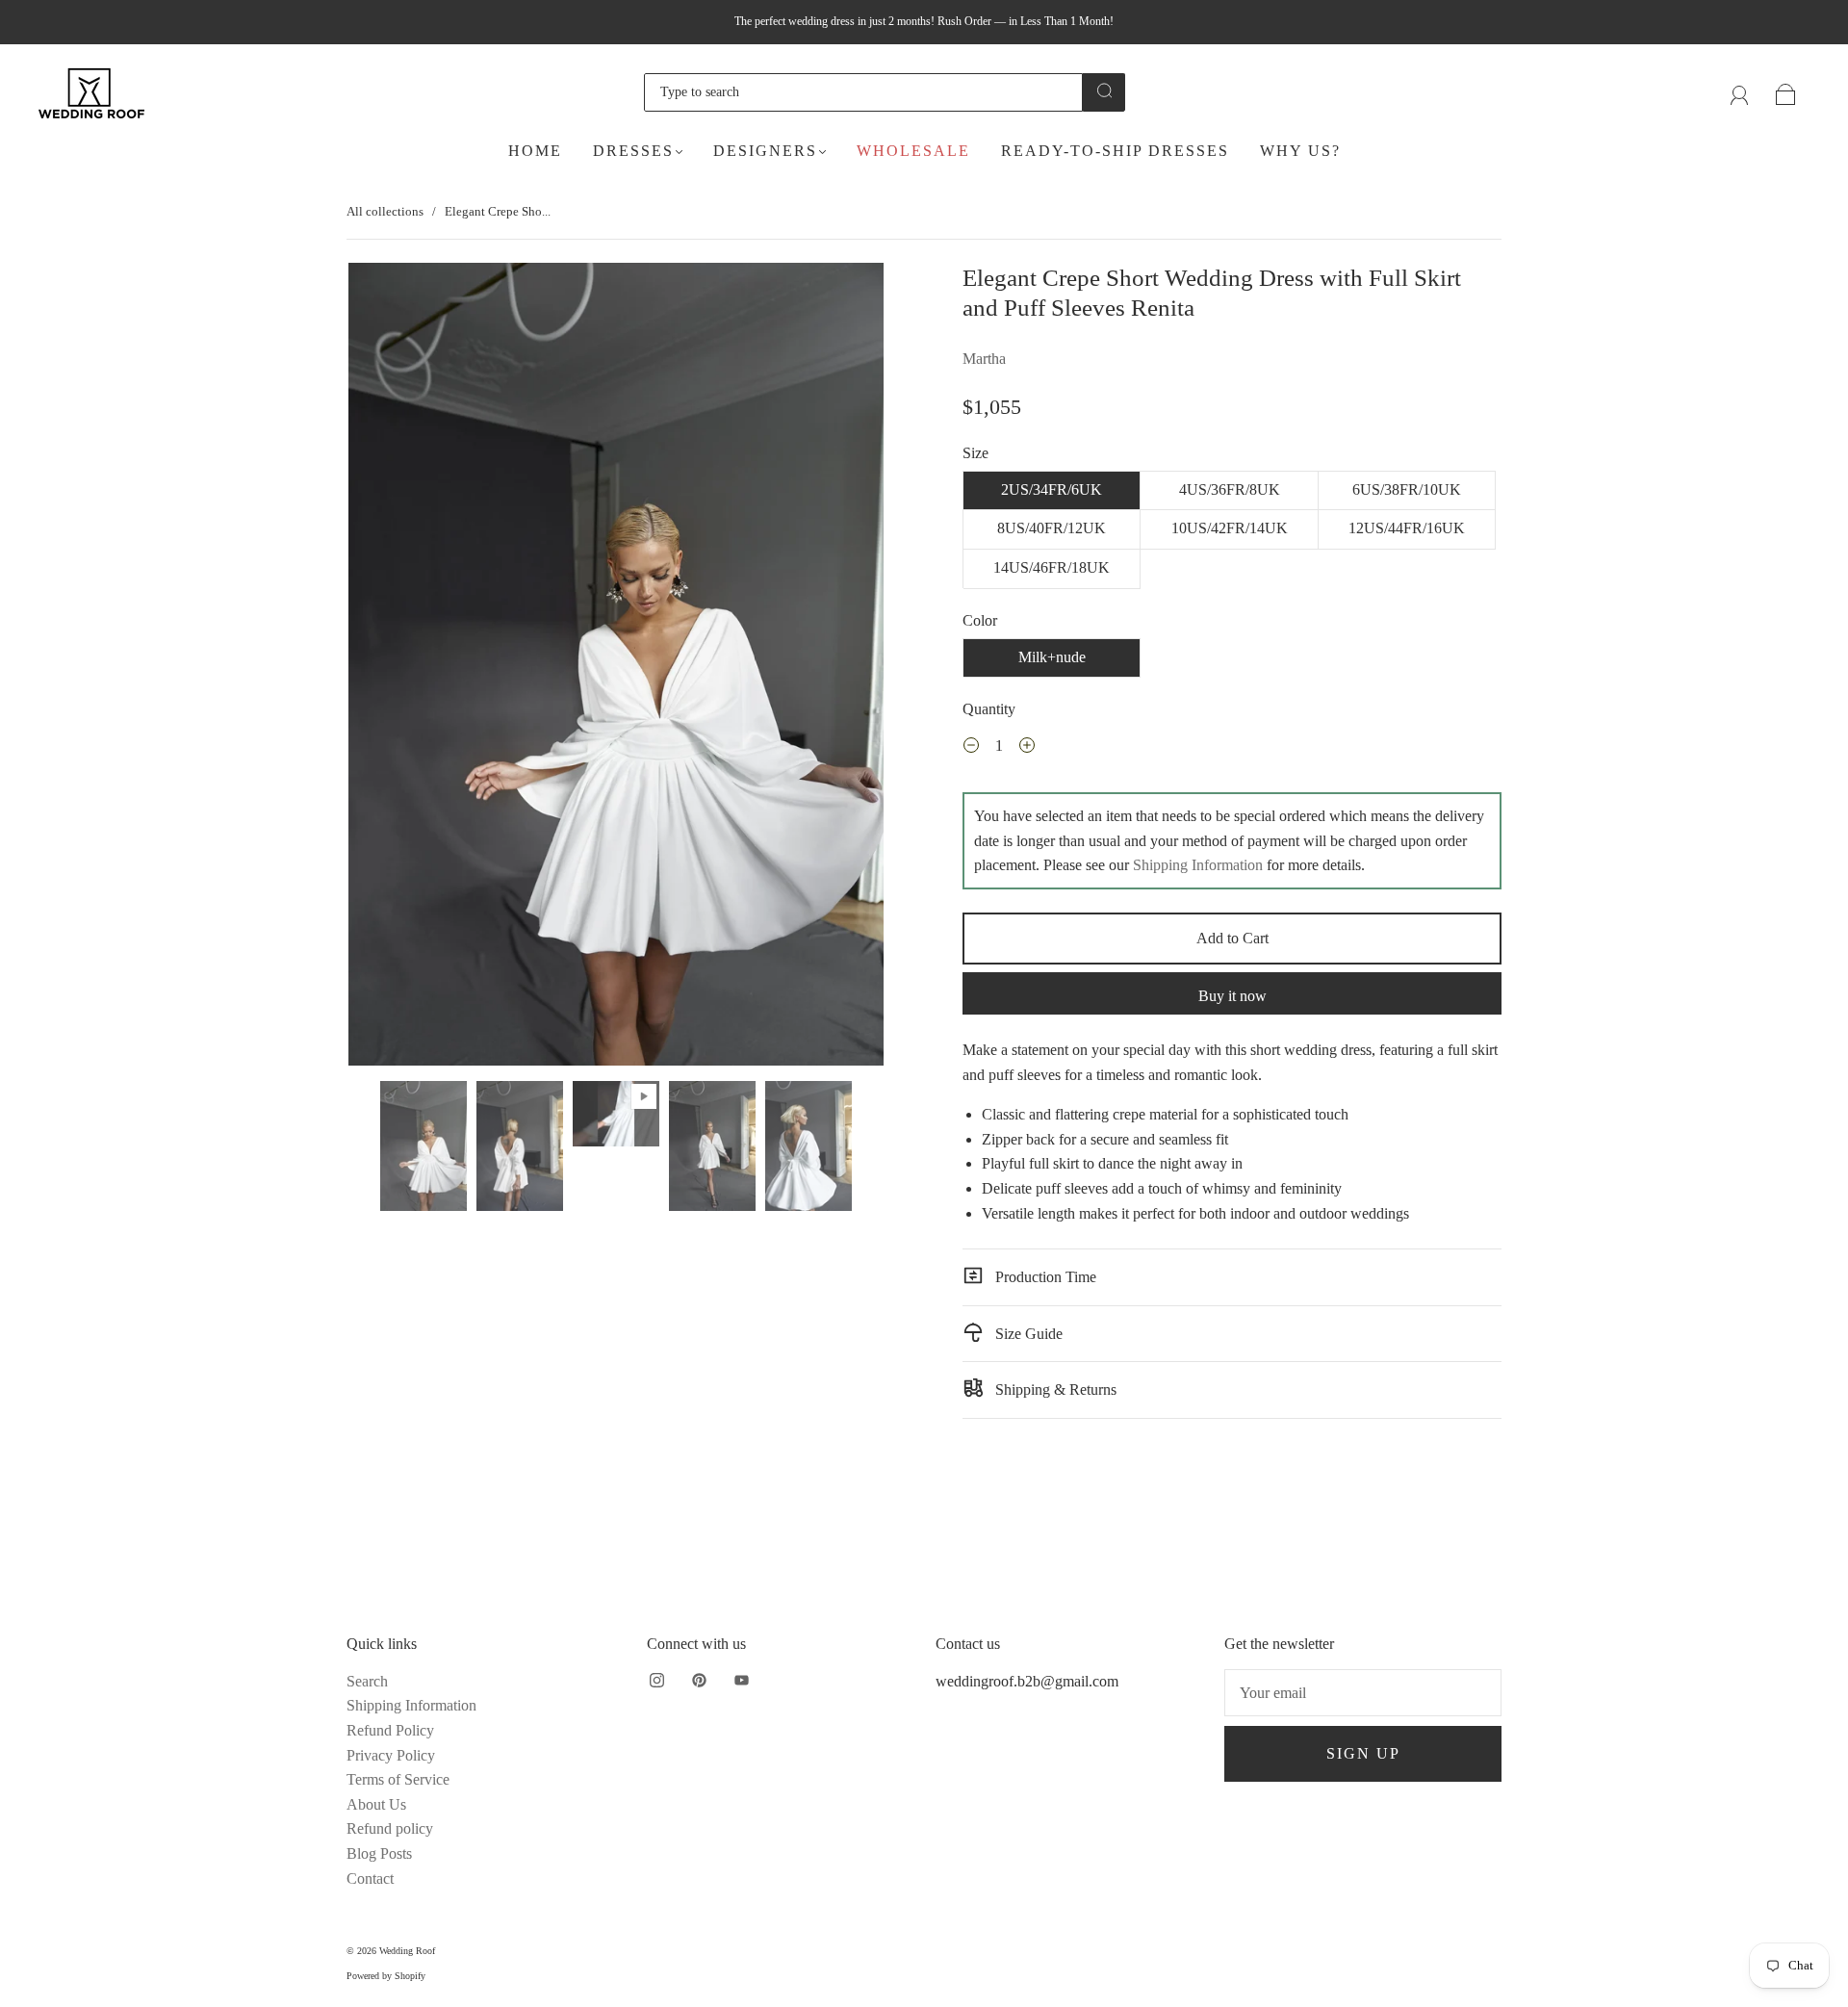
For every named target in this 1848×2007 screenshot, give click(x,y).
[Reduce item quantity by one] (971, 748)
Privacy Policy (391, 1755)
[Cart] (1786, 92)
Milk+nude (1052, 657)
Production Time (1044, 1277)
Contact (370, 1878)
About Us (376, 1804)
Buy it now (1232, 996)
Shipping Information (1198, 865)
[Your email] (1363, 1693)
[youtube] (741, 1681)
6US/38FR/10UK (1407, 489)
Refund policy (390, 1828)
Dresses (633, 151)
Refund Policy (390, 1730)
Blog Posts (379, 1853)
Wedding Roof (407, 1951)
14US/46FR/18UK (1052, 567)
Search (367, 1681)
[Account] (1740, 92)
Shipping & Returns (1054, 1389)
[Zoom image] (616, 668)
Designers (765, 151)
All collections (385, 211)
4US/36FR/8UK (1230, 489)
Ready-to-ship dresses (1115, 151)
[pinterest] (699, 1681)
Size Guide (1027, 1334)
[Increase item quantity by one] (1027, 748)
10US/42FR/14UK (1230, 528)
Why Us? (1300, 151)
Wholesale (913, 151)
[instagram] (656, 1681)
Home (535, 151)
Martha (984, 359)
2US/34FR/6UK (1052, 489)
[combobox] (863, 92)
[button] (402, 668)
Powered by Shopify (386, 1976)
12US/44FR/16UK (1407, 528)
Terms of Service (398, 1779)
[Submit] (1104, 90)
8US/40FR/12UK (1052, 528)
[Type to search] (863, 92)
